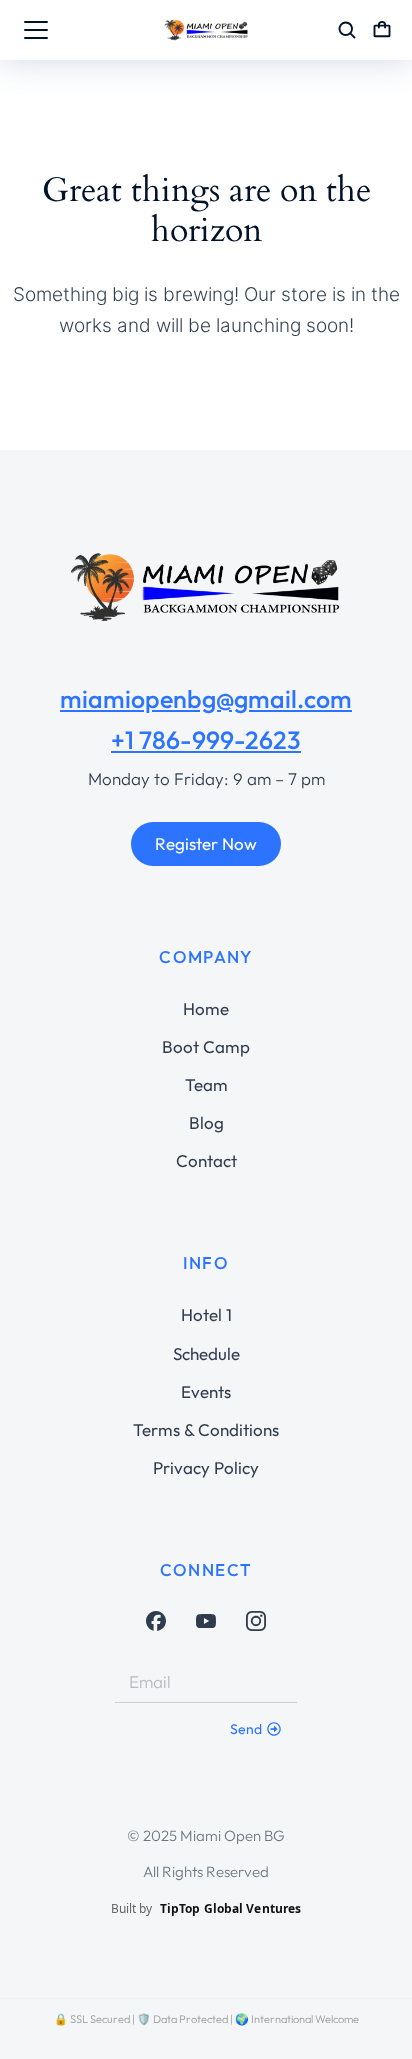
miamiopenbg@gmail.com (206, 699)
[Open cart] (382, 30)
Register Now (206, 843)
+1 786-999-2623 (206, 740)
